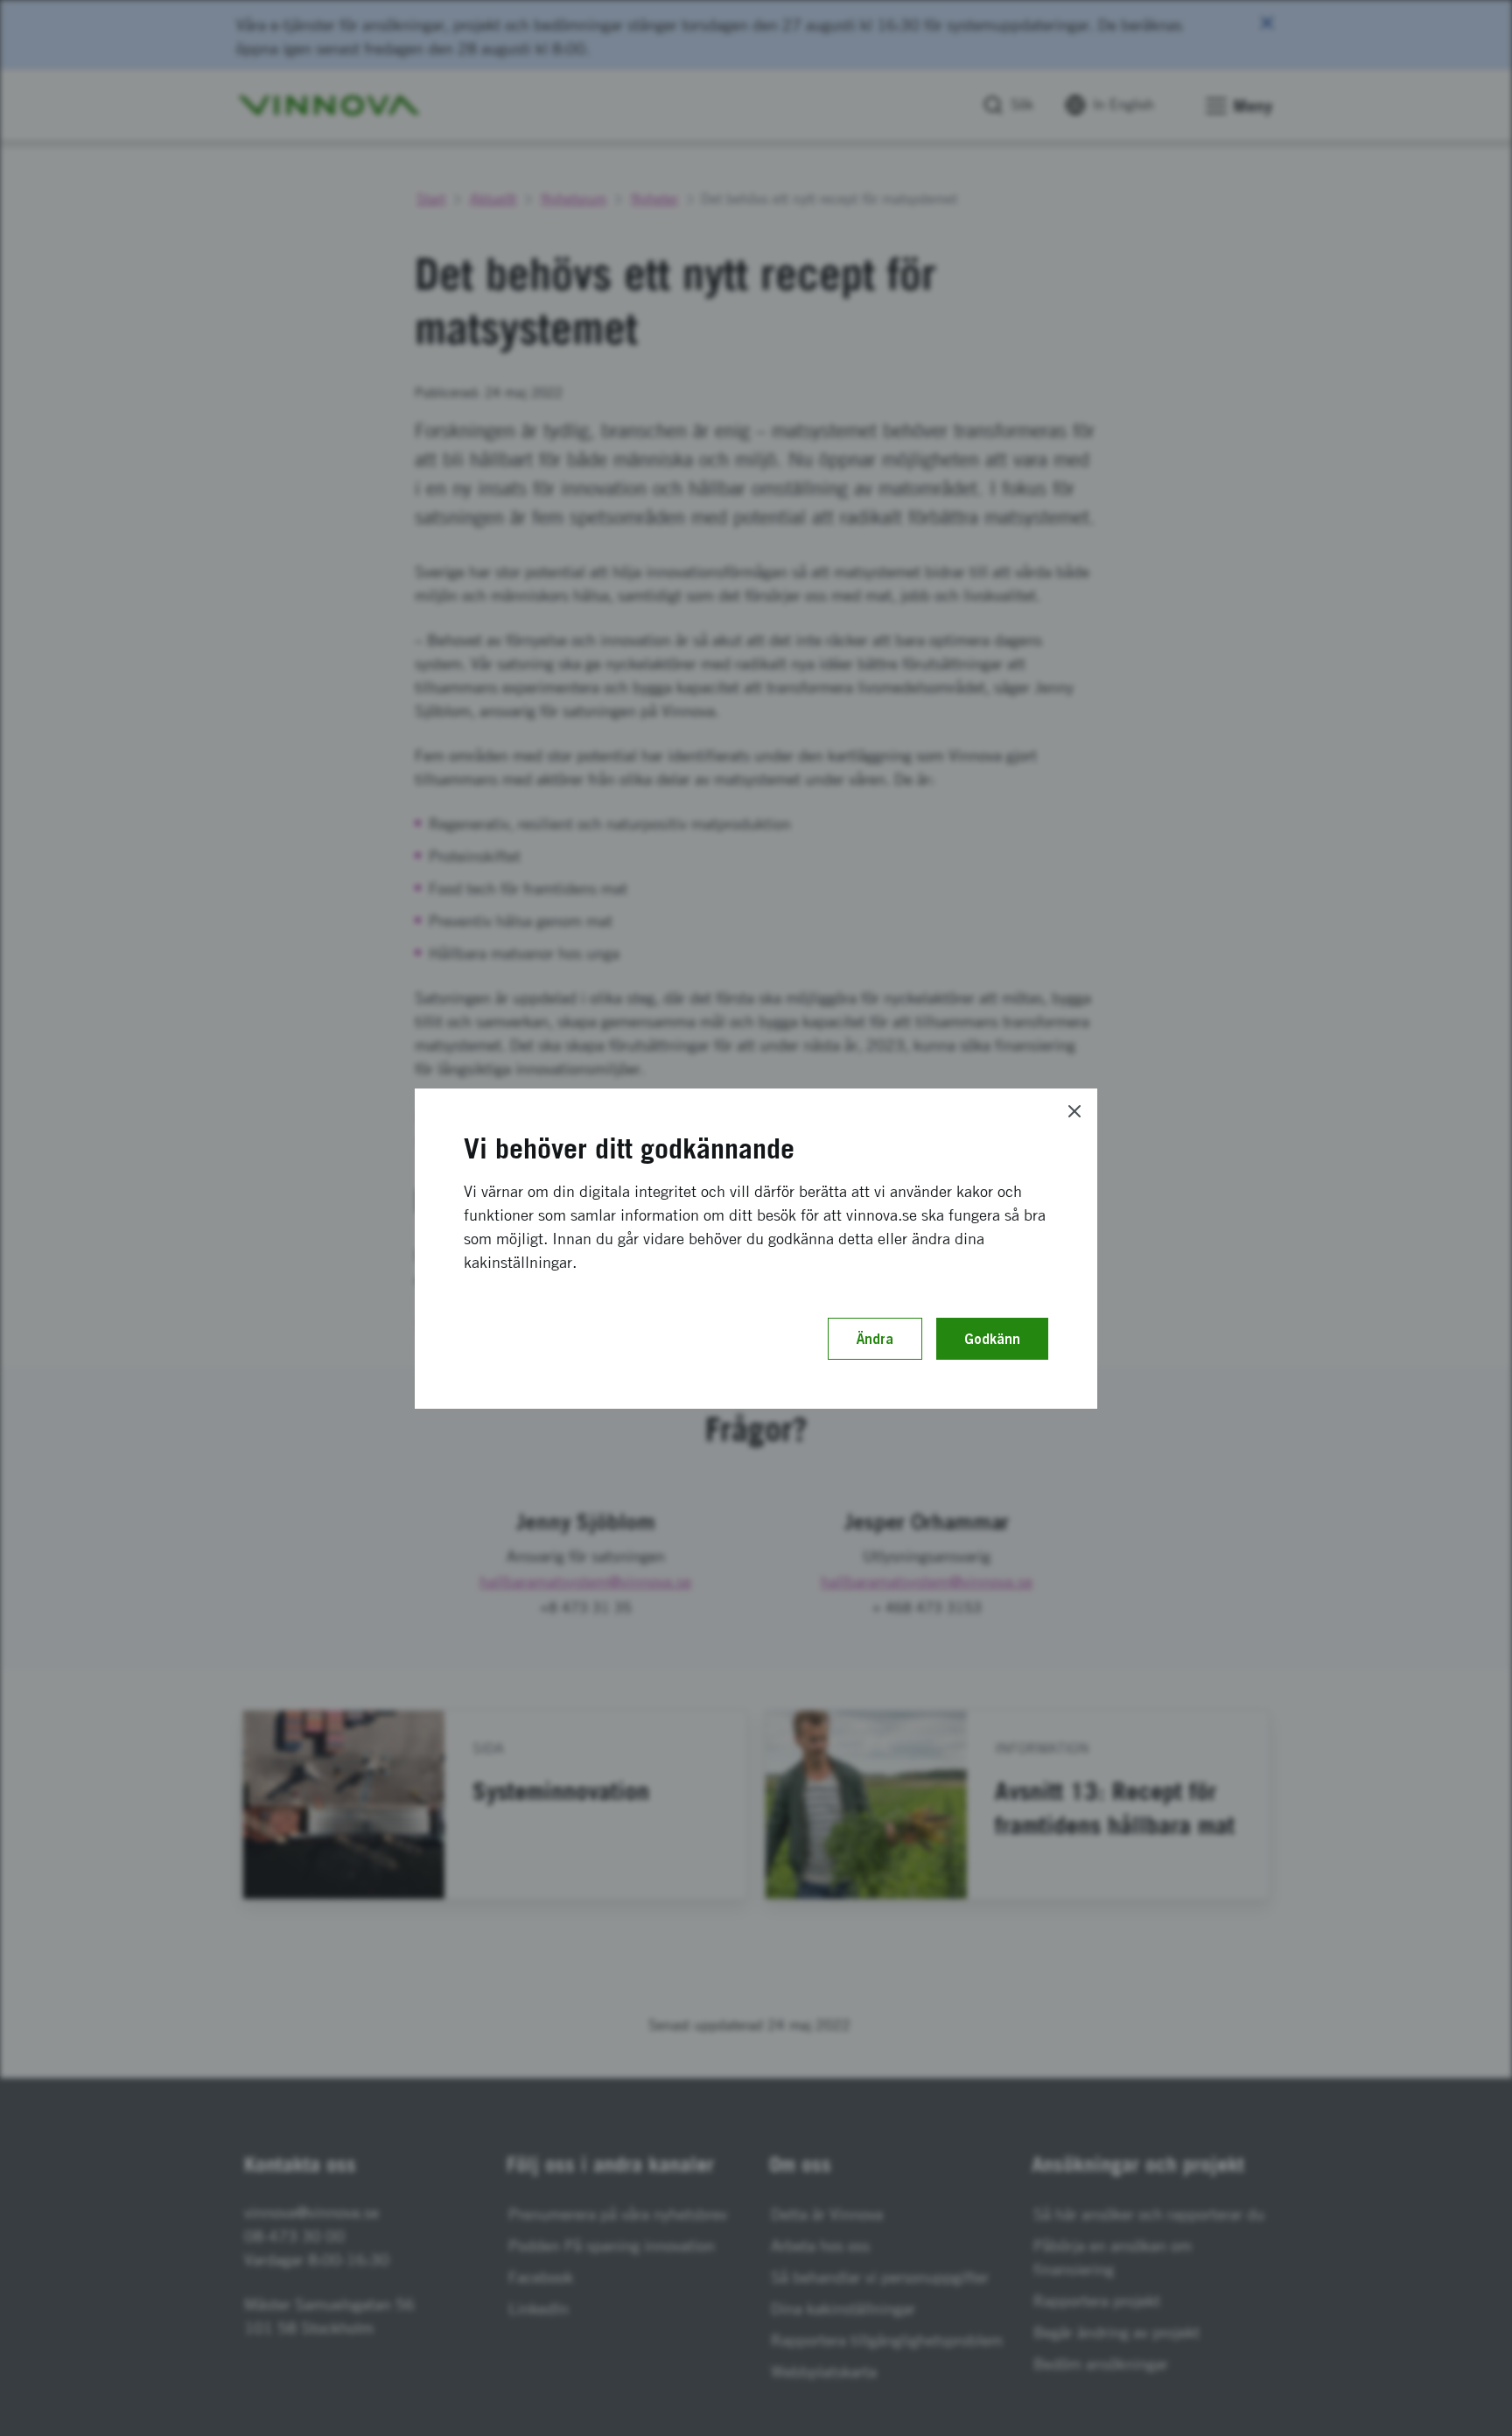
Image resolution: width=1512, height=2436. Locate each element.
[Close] (1074, 1111)
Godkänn (992, 1339)
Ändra (875, 1339)
